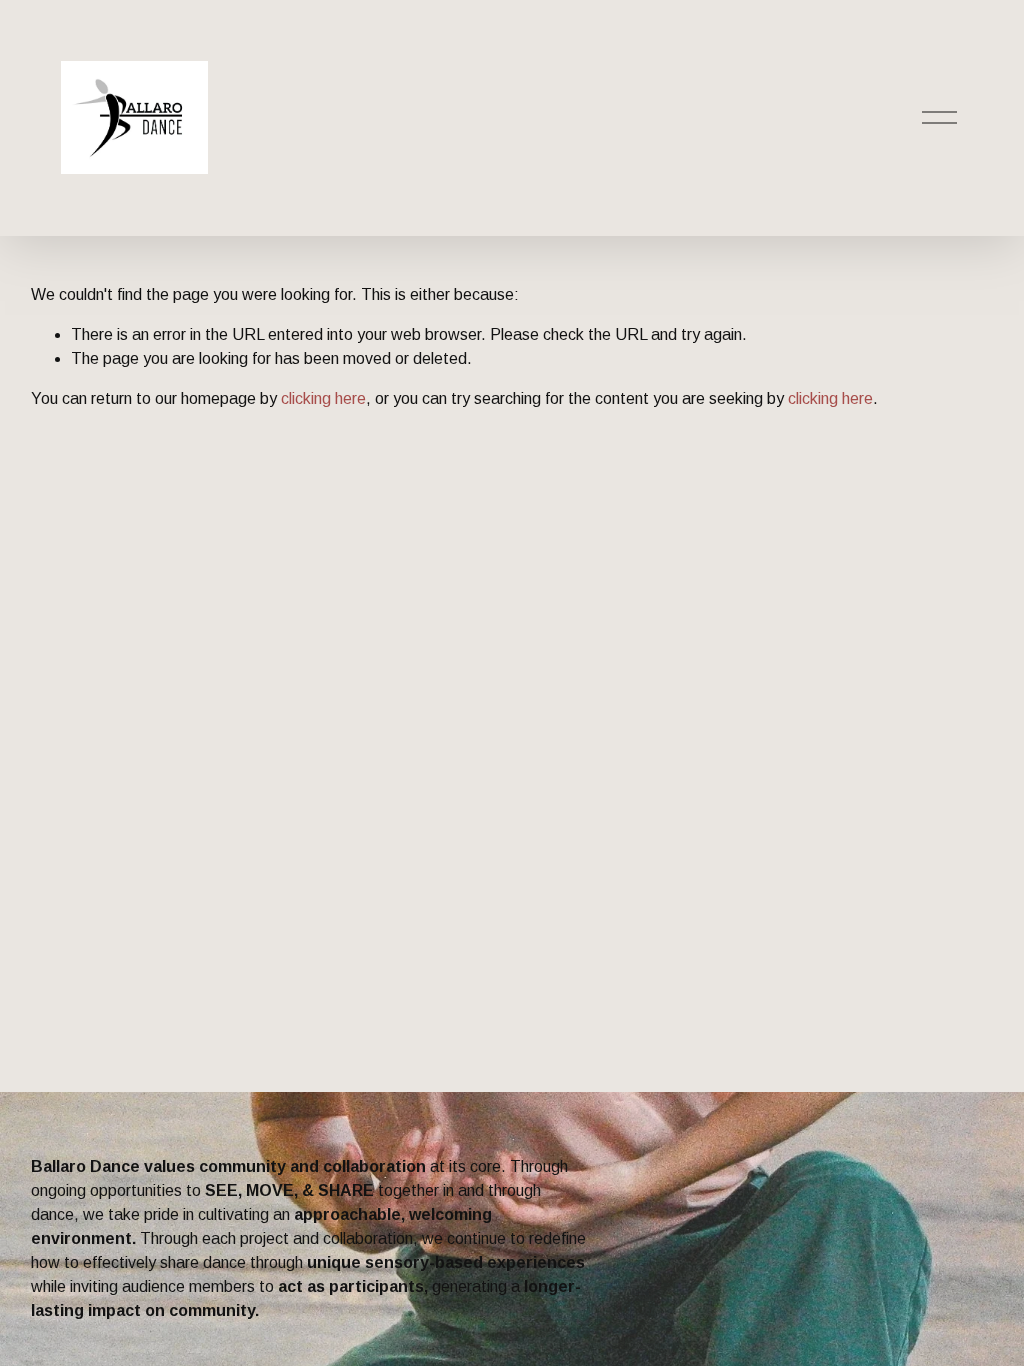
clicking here (323, 398)
